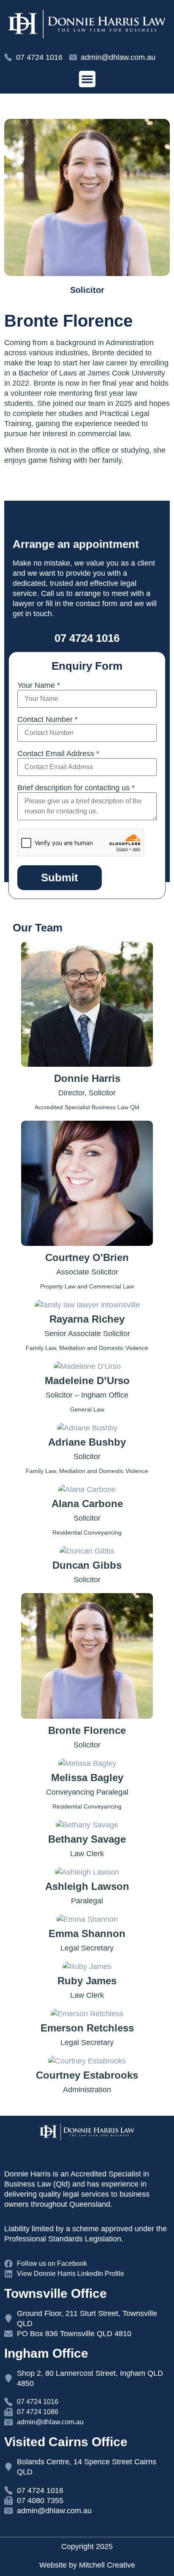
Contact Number (48, 719)
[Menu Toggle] (87, 79)
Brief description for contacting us (76, 788)
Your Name (39, 685)
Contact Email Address (58, 754)
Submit (60, 877)
